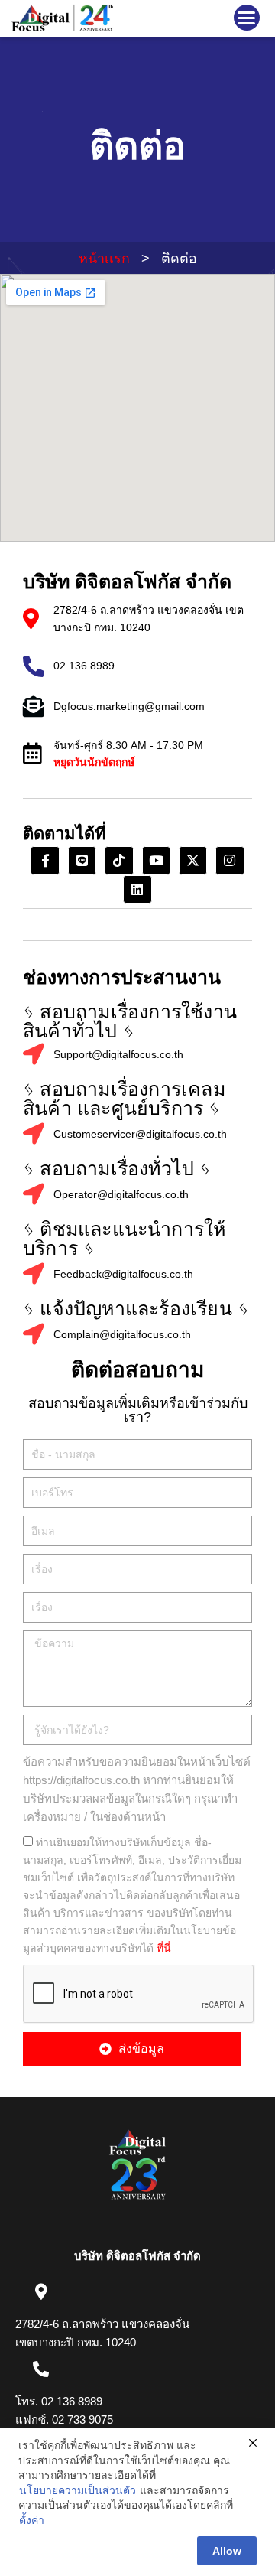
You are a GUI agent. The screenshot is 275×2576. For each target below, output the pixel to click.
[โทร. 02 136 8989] (41, 2369)
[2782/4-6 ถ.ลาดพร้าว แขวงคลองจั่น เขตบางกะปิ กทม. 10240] (41, 2292)
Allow (227, 2551)
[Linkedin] (137, 889)
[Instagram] (230, 860)
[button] (247, 18)
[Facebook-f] (45, 860)
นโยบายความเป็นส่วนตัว (78, 2490)
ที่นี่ (164, 1948)
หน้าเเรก (104, 259)
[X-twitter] (193, 860)
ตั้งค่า (32, 2520)
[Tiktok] (119, 860)
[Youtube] (156, 860)
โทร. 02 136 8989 (59, 2401)
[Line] (82, 860)
